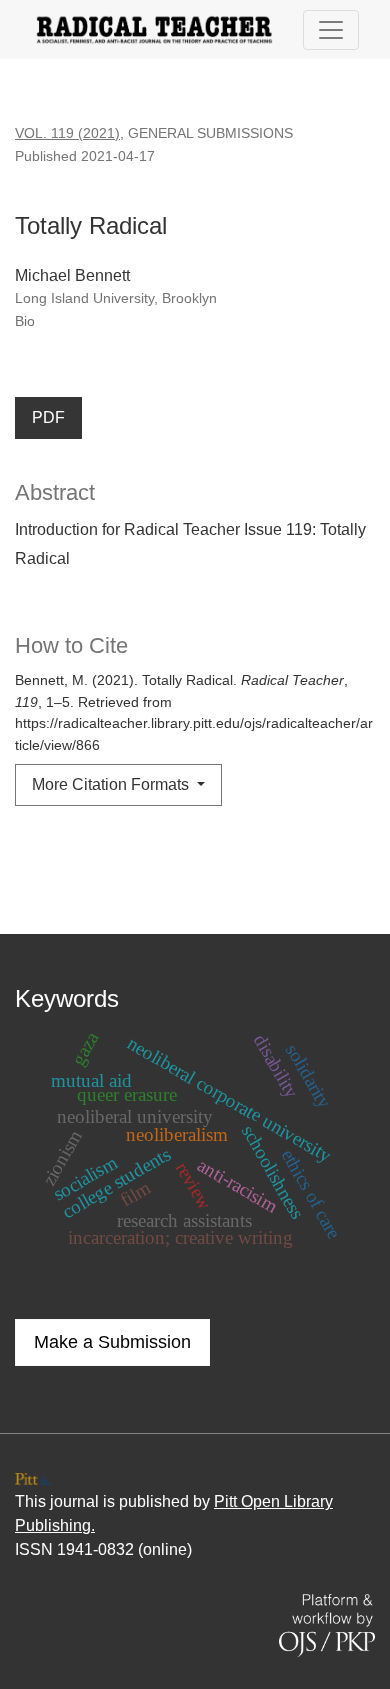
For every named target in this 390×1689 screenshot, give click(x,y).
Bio (25, 321)
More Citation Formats (112, 784)
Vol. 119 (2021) (67, 133)
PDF (48, 417)
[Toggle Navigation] (331, 30)
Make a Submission (112, 1342)
